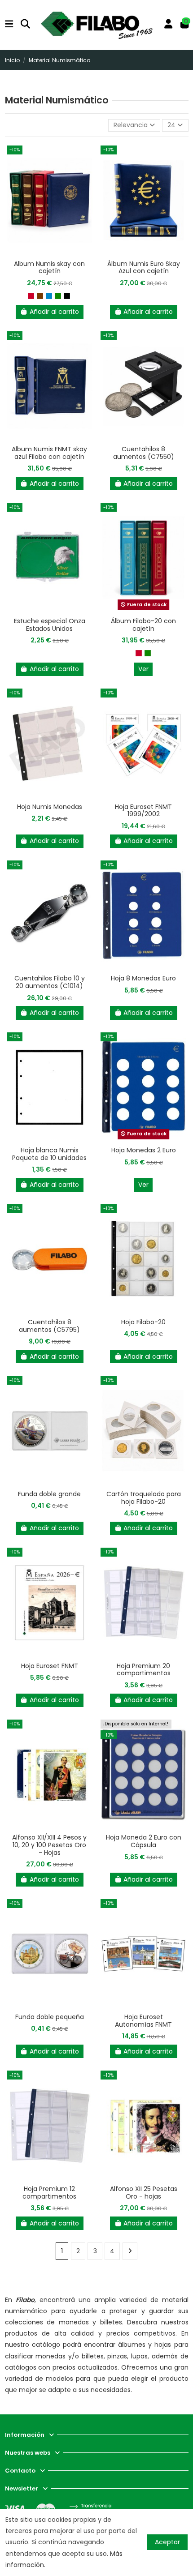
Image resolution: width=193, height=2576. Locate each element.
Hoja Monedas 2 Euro (144, 1150)
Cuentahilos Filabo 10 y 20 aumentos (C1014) (50, 982)
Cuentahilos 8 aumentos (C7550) (144, 453)
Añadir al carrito (54, 312)
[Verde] (58, 296)
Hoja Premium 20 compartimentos (144, 1670)
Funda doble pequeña (50, 2017)
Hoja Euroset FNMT (50, 1666)
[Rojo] (31, 296)
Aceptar (167, 2542)
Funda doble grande (49, 1494)
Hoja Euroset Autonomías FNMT (143, 2021)
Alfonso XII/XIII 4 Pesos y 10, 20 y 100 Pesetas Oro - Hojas (49, 1845)
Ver (143, 669)
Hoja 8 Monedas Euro (143, 978)
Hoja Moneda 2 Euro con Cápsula (144, 1841)
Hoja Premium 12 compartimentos (49, 2193)
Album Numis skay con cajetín (49, 267)
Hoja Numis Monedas (50, 807)
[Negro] (67, 296)
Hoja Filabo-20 (143, 1322)
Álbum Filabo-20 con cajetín (143, 625)
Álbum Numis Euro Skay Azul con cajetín (144, 267)
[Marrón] (40, 296)
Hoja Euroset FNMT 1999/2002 (143, 811)
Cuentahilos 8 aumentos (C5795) (49, 1326)
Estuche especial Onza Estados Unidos (50, 625)
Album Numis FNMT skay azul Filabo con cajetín (49, 453)
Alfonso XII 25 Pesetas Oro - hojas (144, 2193)
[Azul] (49, 296)
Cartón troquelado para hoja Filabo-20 (144, 1498)
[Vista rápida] (49, 252)
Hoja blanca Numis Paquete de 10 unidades (49, 1154)
